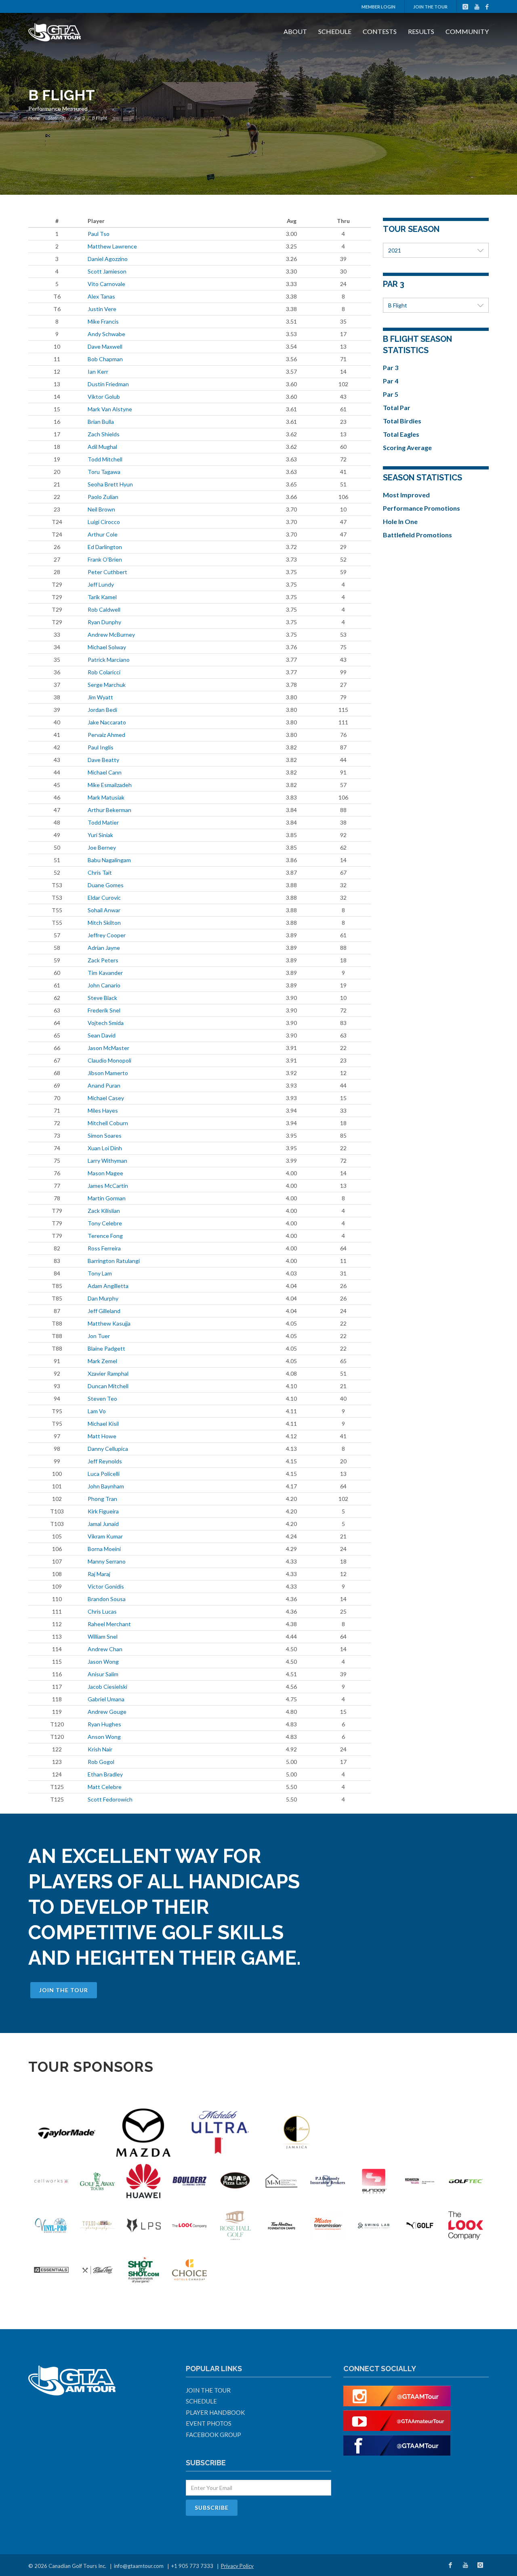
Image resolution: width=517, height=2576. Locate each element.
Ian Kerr (98, 371)
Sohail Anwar (104, 910)
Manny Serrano (107, 1561)
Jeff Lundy (101, 584)
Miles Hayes (103, 1110)
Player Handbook (215, 2412)
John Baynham (106, 1486)
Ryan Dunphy (104, 622)
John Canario (104, 985)
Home (34, 118)
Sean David (102, 1035)
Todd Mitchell (105, 459)
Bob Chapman (105, 359)
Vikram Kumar (105, 1536)
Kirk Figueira (103, 1511)
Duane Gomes (106, 885)
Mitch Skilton (104, 923)
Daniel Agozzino (108, 259)
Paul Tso (99, 234)
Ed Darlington (105, 547)
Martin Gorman (107, 1198)
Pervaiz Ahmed (106, 735)
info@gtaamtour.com (139, 2566)
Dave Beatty (103, 760)
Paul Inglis (101, 747)
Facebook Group (213, 2435)
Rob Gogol (101, 1762)
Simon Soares (105, 1135)
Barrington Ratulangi (114, 1261)
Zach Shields (104, 434)
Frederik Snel (104, 1010)
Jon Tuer (99, 1336)
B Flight (398, 305)
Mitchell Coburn (108, 1123)
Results (421, 31)
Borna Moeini (104, 1549)
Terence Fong (105, 1236)
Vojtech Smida (106, 1023)
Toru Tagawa (104, 472)
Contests (380, 31)
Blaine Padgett (106, 1348)
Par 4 (391, 381)
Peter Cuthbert (107, 572)
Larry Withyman (107, 1161)
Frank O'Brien (105, 559)
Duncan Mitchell (108, 1386)
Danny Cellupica (108, 1449)
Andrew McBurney (111, 635)
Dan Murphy (103, 1298)
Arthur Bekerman (109, 810)
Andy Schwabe (106, 334)
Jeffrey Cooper (107, 935)
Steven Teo (102, 1398)
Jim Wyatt (100, 697)
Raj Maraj (99, 1574)
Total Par (397, 407)
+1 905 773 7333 (192, 2566)
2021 (395, 250)
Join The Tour (430, 7)
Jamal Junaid (103, 1524)
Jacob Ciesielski (107, 1687)
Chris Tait (100, 872)
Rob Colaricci (104, 672)
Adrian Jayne (104, 948)
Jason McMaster (108, 1048)
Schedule (335, 31)
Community (467, 31)
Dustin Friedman (108, 384)
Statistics (57, 118)
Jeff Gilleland (104, 1311)
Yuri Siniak (100, 835)
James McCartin (108, 1186)
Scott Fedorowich (110, 1799)
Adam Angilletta (108, 1286)
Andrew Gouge (107, 1712)
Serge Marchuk (107, 685)
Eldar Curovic (104, 898)
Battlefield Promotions (417, 535)
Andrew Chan (105, 1649)
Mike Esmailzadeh (110, 785)
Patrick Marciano (109, 660)
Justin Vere (102, 309)
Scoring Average (407, 447)
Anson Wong (104, 1737)
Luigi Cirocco (104, 522)
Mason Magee (105, 1173)
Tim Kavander (105, 973)
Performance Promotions (421, 508)
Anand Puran (104, 1085)
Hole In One (400, 521)
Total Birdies (402, 421)
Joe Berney (102, 847)
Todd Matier (103, 822)
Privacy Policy (237, 2566)
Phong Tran (102, 1499)
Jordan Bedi (102, 710)
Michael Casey (106, 1098)
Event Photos (209, 2423)
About (295, 31)
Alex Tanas (101, 296)
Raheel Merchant (109, 1624)
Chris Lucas (102, 1611)
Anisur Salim (103, 1674)
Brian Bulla (101, 422)
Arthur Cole (103, 534)
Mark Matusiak (106, 797)
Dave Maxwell (105, 346)
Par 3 (80, 118)
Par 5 (391, 394)
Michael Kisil (103, 1424)
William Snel (103, 1636)
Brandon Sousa (107, 1599)
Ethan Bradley (105, 1774)
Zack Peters (103, 960)
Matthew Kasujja (109, 1323)
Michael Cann (105, 772)
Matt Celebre (105, 1787)
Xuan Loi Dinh (105, 1148)
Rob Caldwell (104, 609)
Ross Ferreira (104, 1248)
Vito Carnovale (106, 284)
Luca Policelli (104, 1474)
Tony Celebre (105, 1223)
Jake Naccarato (107, 722)
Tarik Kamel (102, 597)
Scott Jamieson (107, 271)
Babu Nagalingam (109, 860)
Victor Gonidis (106, 1586)
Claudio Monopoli (109, 1060)
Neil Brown (101, 509)
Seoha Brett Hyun (110, 484)
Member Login (378, 7)
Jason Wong (103, 1662)
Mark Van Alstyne (110, 409)
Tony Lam (100, 1273)
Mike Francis (103, 321)
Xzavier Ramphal (108, 1373)
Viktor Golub (104, 397)
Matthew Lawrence (112, 246)
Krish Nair (100, 1749)
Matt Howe (102, 1436)
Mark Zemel (102, 1361)
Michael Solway (107, 647)
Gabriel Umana (106, 1699)
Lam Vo (97, 1411)
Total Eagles (401, 434)
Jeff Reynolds (105, 1461)
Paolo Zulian (103, 497)
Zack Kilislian (104, 1211)
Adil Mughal (102, 447)
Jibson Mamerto (108, 1073)
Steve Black (102, 998)
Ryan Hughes (104, 1724)
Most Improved (406, 495)
